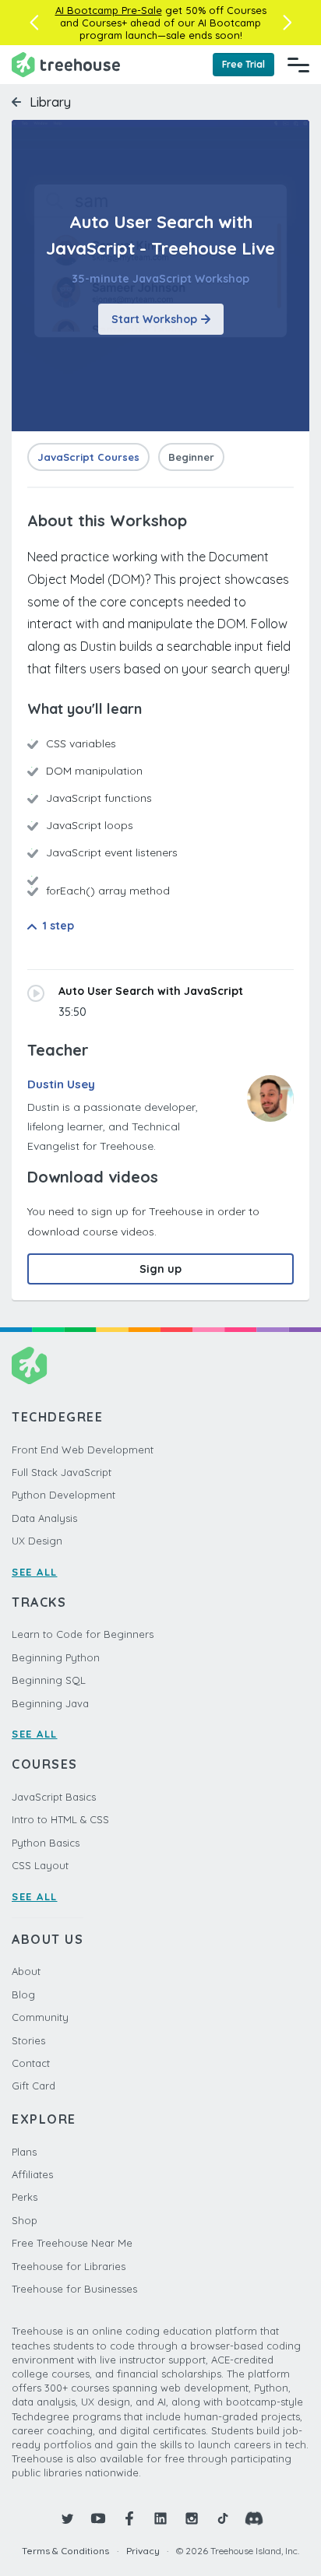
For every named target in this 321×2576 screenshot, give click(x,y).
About (26, 1971)
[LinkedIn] (160, 2518)
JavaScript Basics (54, 1797)
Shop (25, 2220)
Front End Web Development (83, 1450)
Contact (31, 2063)
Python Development (63, 1495)
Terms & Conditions (65, 2551)
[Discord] (254, 2518)
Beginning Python (56, 1657)
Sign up (160, 1269)
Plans (24, 2152)
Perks (25, 2197)
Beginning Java (50, 1703)
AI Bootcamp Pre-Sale (109, 10)
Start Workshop (154, 319)
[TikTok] (223, 2518)
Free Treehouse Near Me (72, 2243)
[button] (34, 23)
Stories (28, 2040)
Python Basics (46, 1843)
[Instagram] (192, 2518)
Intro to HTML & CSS (60, 1819)
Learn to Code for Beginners (83, 1634)
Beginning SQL (49, 1680)
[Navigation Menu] (298, 65)
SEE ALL (35, 1572)
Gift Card (34, 2086)
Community (40, 2017)
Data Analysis (44, 1518)
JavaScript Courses (88, 457)
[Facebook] (129, 2518)
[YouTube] (98, 2518)
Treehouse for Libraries (69, 2266)
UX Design (37, 1541)
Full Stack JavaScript (62, 1472)
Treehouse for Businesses (74, 2289)
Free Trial (243, 64)
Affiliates (32, 2174)
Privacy (143, 2551)
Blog (23, 1994)
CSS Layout (40, 1865)
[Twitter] (67, 2518)
